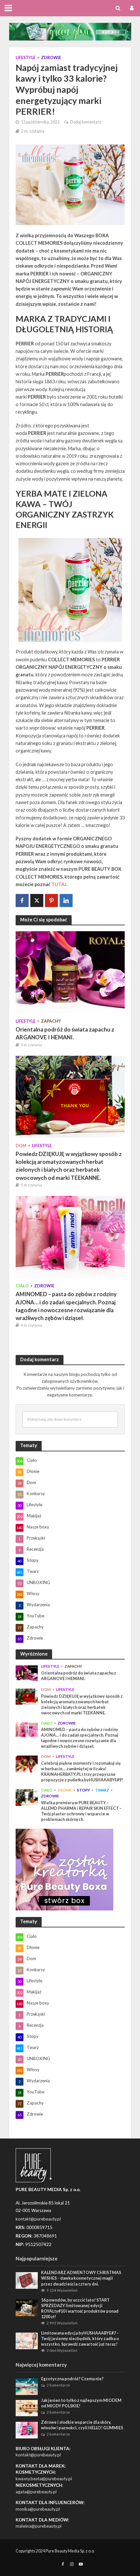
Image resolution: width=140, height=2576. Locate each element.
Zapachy (51, 1021)
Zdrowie (51, 58)
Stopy (83, 1790)
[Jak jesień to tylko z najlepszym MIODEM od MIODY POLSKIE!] (27, 2407)
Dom (21, 1146)
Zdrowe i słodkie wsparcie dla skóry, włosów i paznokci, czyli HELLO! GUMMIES (82, 2425)
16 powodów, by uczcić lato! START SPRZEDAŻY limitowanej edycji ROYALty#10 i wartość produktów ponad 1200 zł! (80, 2308)
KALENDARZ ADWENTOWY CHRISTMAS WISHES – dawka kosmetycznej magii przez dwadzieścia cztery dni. (81, 2278)
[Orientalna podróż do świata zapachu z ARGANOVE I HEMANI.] (70, 972)
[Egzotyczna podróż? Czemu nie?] (27, 2386)
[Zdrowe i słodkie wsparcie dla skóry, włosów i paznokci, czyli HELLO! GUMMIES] (27, 2430)
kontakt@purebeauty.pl (38, 2455)
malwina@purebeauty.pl (39, 2526)
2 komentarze (58, 2385)
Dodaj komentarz (86, 122)
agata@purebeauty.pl (36, 2492)
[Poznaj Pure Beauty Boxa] (70, 31)
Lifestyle (26, 58)
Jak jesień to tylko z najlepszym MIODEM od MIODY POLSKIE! (81, 2403)
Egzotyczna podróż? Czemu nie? (72, 2379)
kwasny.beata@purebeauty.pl (44, 2479)
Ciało (22, 1286)
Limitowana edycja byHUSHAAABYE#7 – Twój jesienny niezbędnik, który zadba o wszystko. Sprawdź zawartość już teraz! (80, 2339)
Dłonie (65, 1790)
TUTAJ (59, 884)
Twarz (102, 1790)
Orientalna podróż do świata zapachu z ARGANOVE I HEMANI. (65, 1033)
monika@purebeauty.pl (38, 2509)
